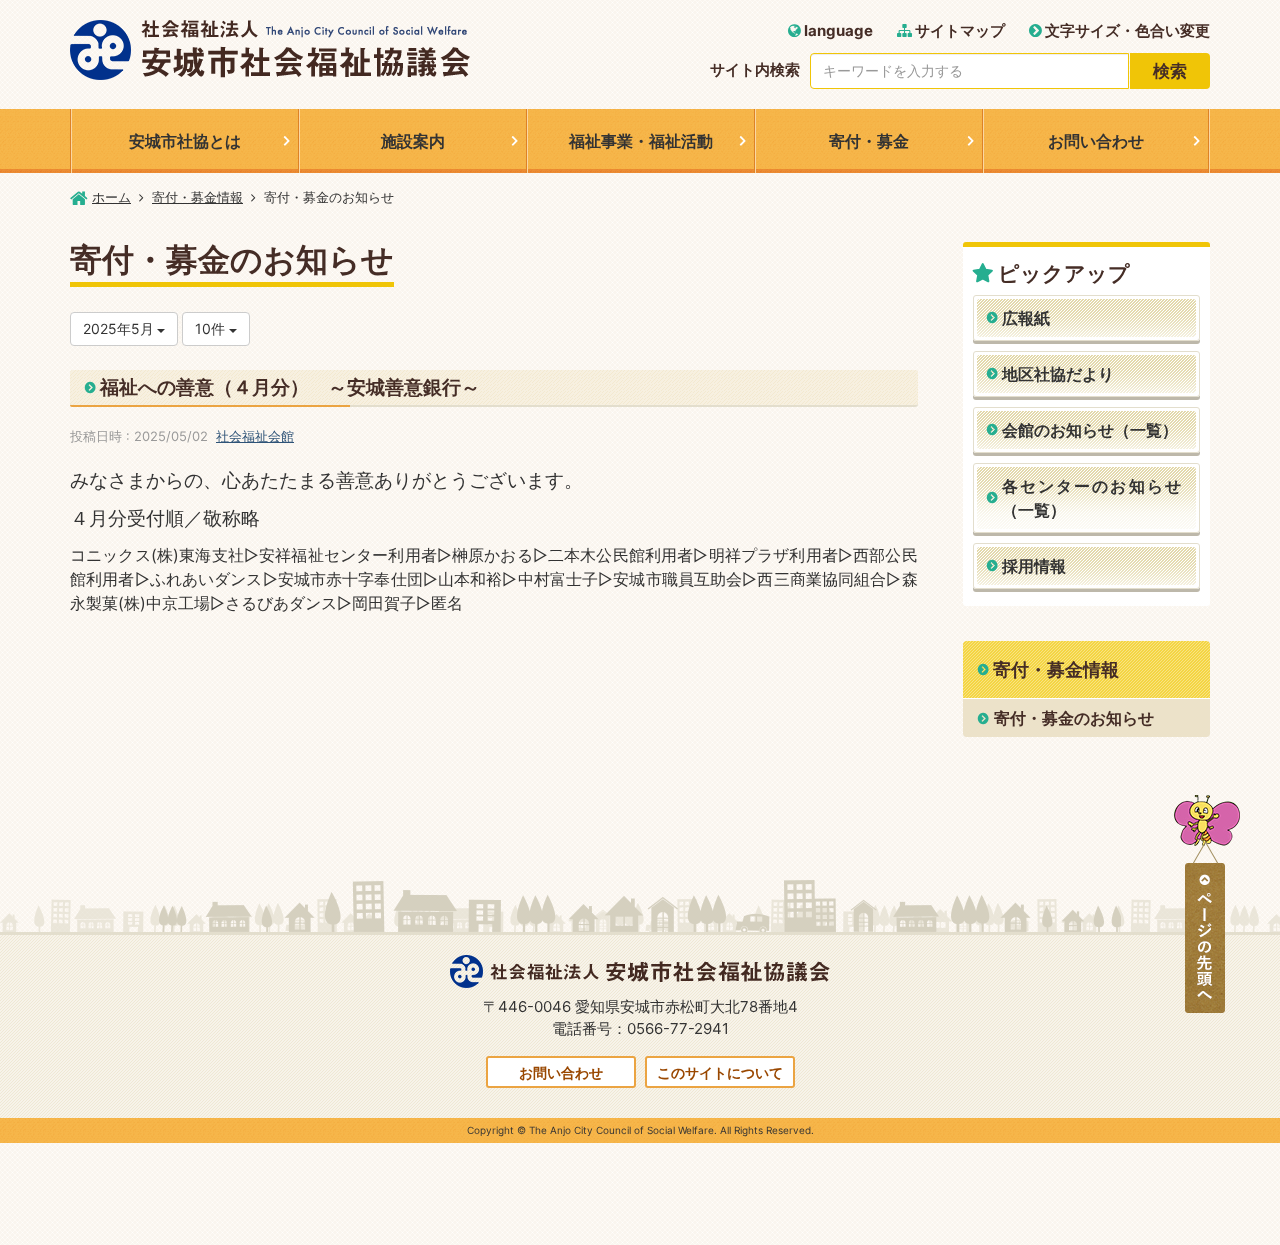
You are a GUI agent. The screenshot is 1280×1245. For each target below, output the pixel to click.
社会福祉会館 (255, 436)
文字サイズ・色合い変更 (1126, 30)
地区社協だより (1058, 374)
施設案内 (413, 141)
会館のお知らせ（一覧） (1090, 430)
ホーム (111, 197)
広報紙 (1026, 318)
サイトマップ (958, 30)
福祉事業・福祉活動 (641, 141)
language (837, 30)
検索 (1170, 71)
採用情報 (1034, 566)
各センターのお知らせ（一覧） (1092, 498)
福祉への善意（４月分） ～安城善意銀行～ (290, 387)
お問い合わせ (1096, 141)
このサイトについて (720, 1072)
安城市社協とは (185, 141)
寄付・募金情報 (197, 197)
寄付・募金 (869, 141)
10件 (212, 328)
